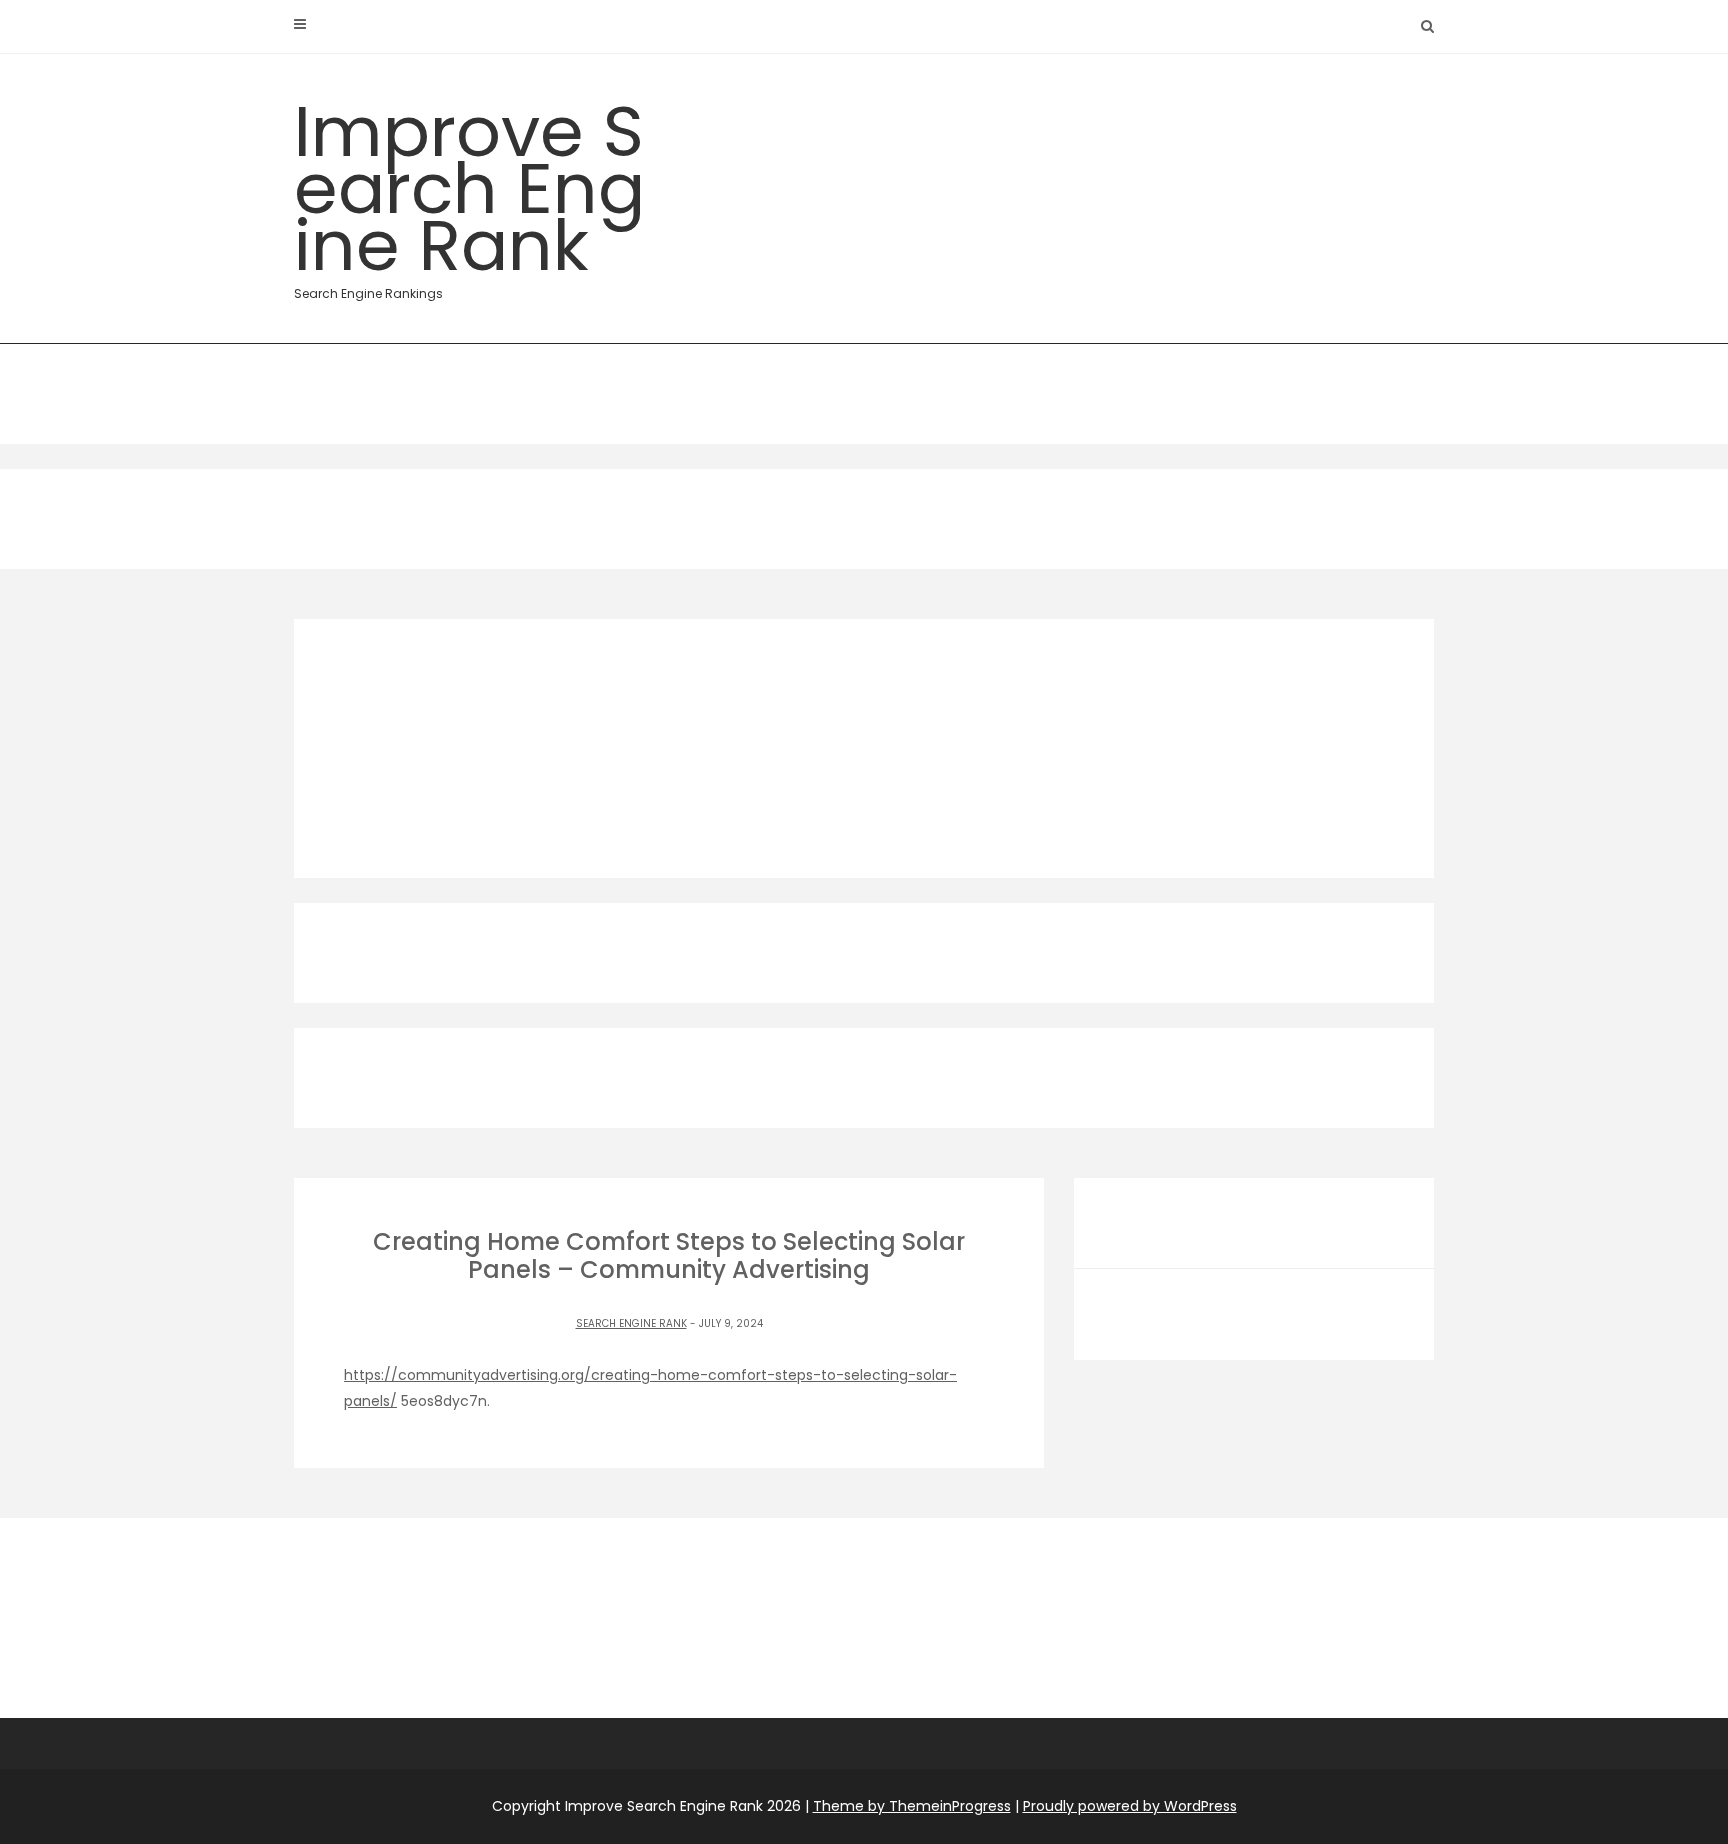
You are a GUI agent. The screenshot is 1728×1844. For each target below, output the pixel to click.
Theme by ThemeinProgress (912, 1806)
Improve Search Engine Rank (469, 192)
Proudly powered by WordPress (1130, 1806)
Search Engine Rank (631, 1323)
